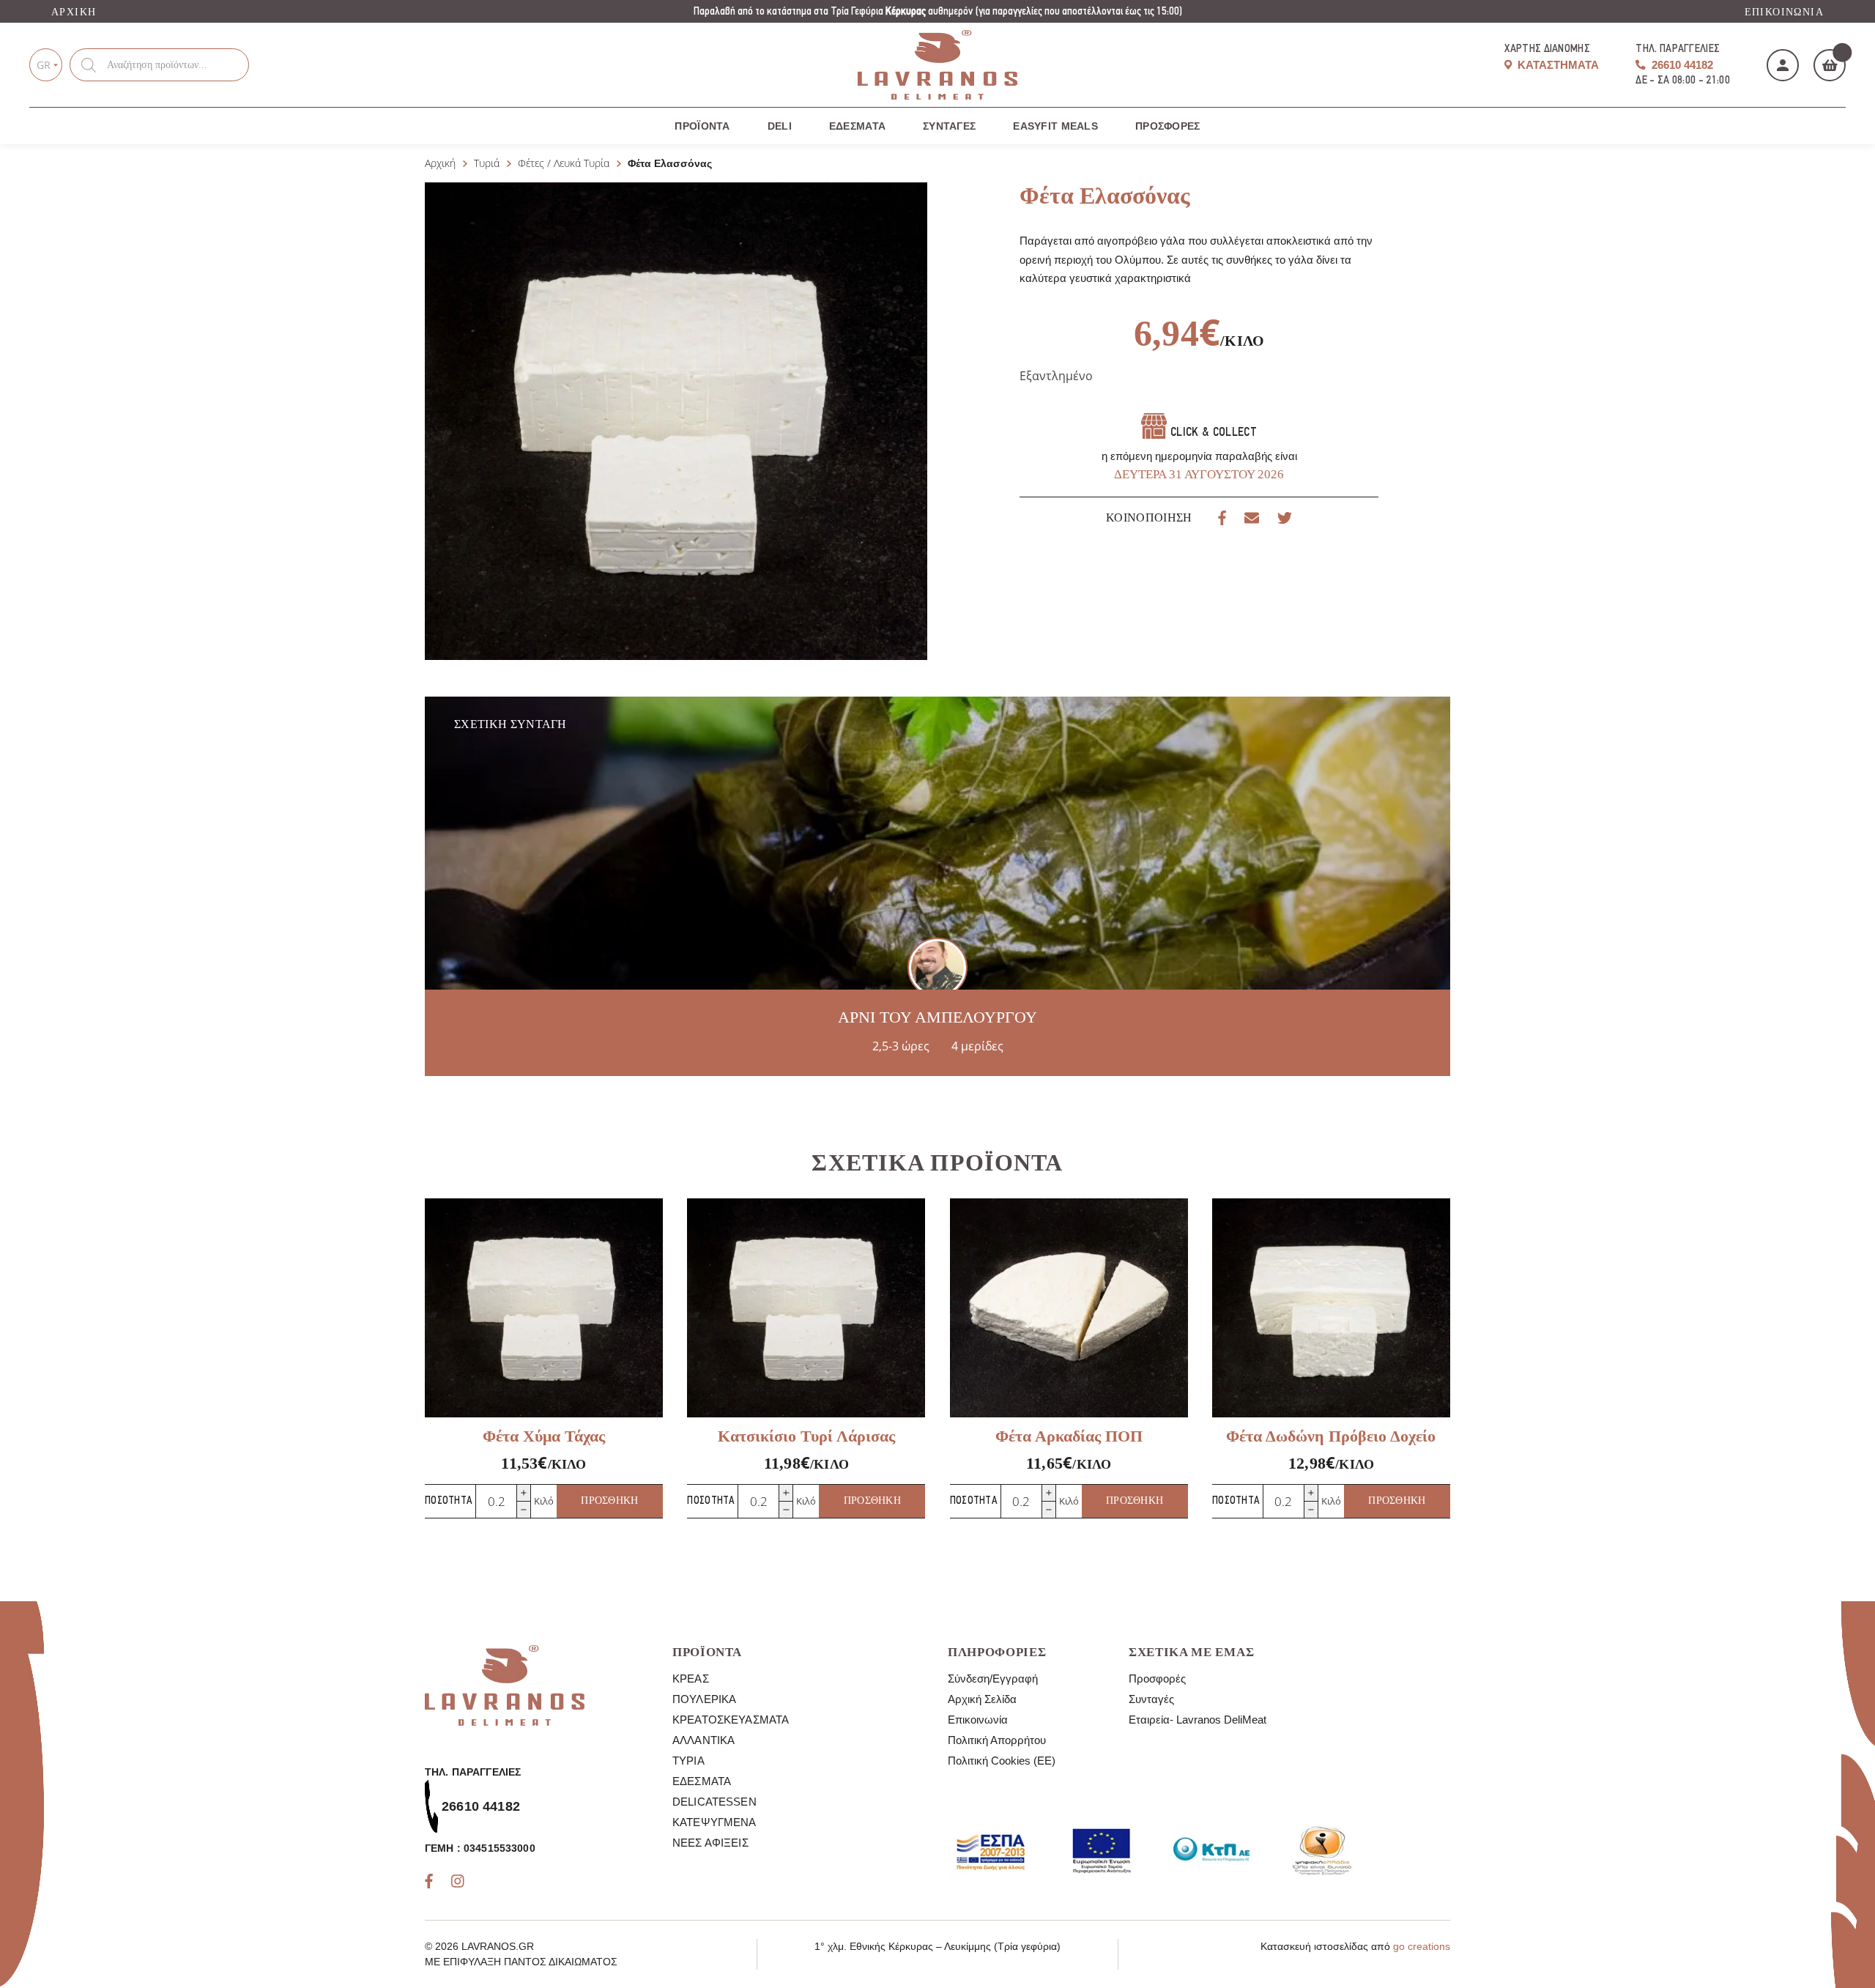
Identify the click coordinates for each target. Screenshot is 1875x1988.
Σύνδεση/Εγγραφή (993, 1679)
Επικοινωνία (1784, 12)
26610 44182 (1681, 65)
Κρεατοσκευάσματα (731, 1720)
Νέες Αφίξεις (710, 1843)
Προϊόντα (702, 126)
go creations (1422, 1946)
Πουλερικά (704, 1699)
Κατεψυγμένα (714, 1822)
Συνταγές (949, 126)
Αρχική (74, 12)
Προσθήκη (609, 1501)
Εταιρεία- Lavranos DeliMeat (1198, 1720)
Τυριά (487, 163)
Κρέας (691, 1679)
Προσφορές (1168, 126)
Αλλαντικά (703, 1740)
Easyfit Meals (1055, 126)
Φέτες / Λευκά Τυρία (564, 163)
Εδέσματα (857, 126)
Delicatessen (714, 1802)
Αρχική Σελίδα (982, 1699)
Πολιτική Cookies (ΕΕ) (1002, 1761)
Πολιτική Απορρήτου (997, 1740)
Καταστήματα (1557, 65)
